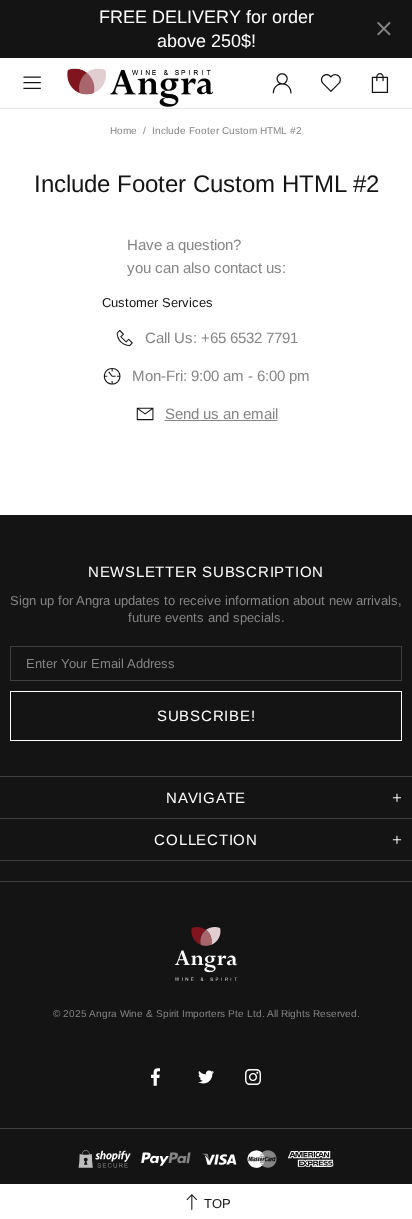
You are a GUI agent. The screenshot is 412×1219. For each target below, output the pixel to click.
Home (123, 130)
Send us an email (221, 413)
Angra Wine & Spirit (139, 82)
